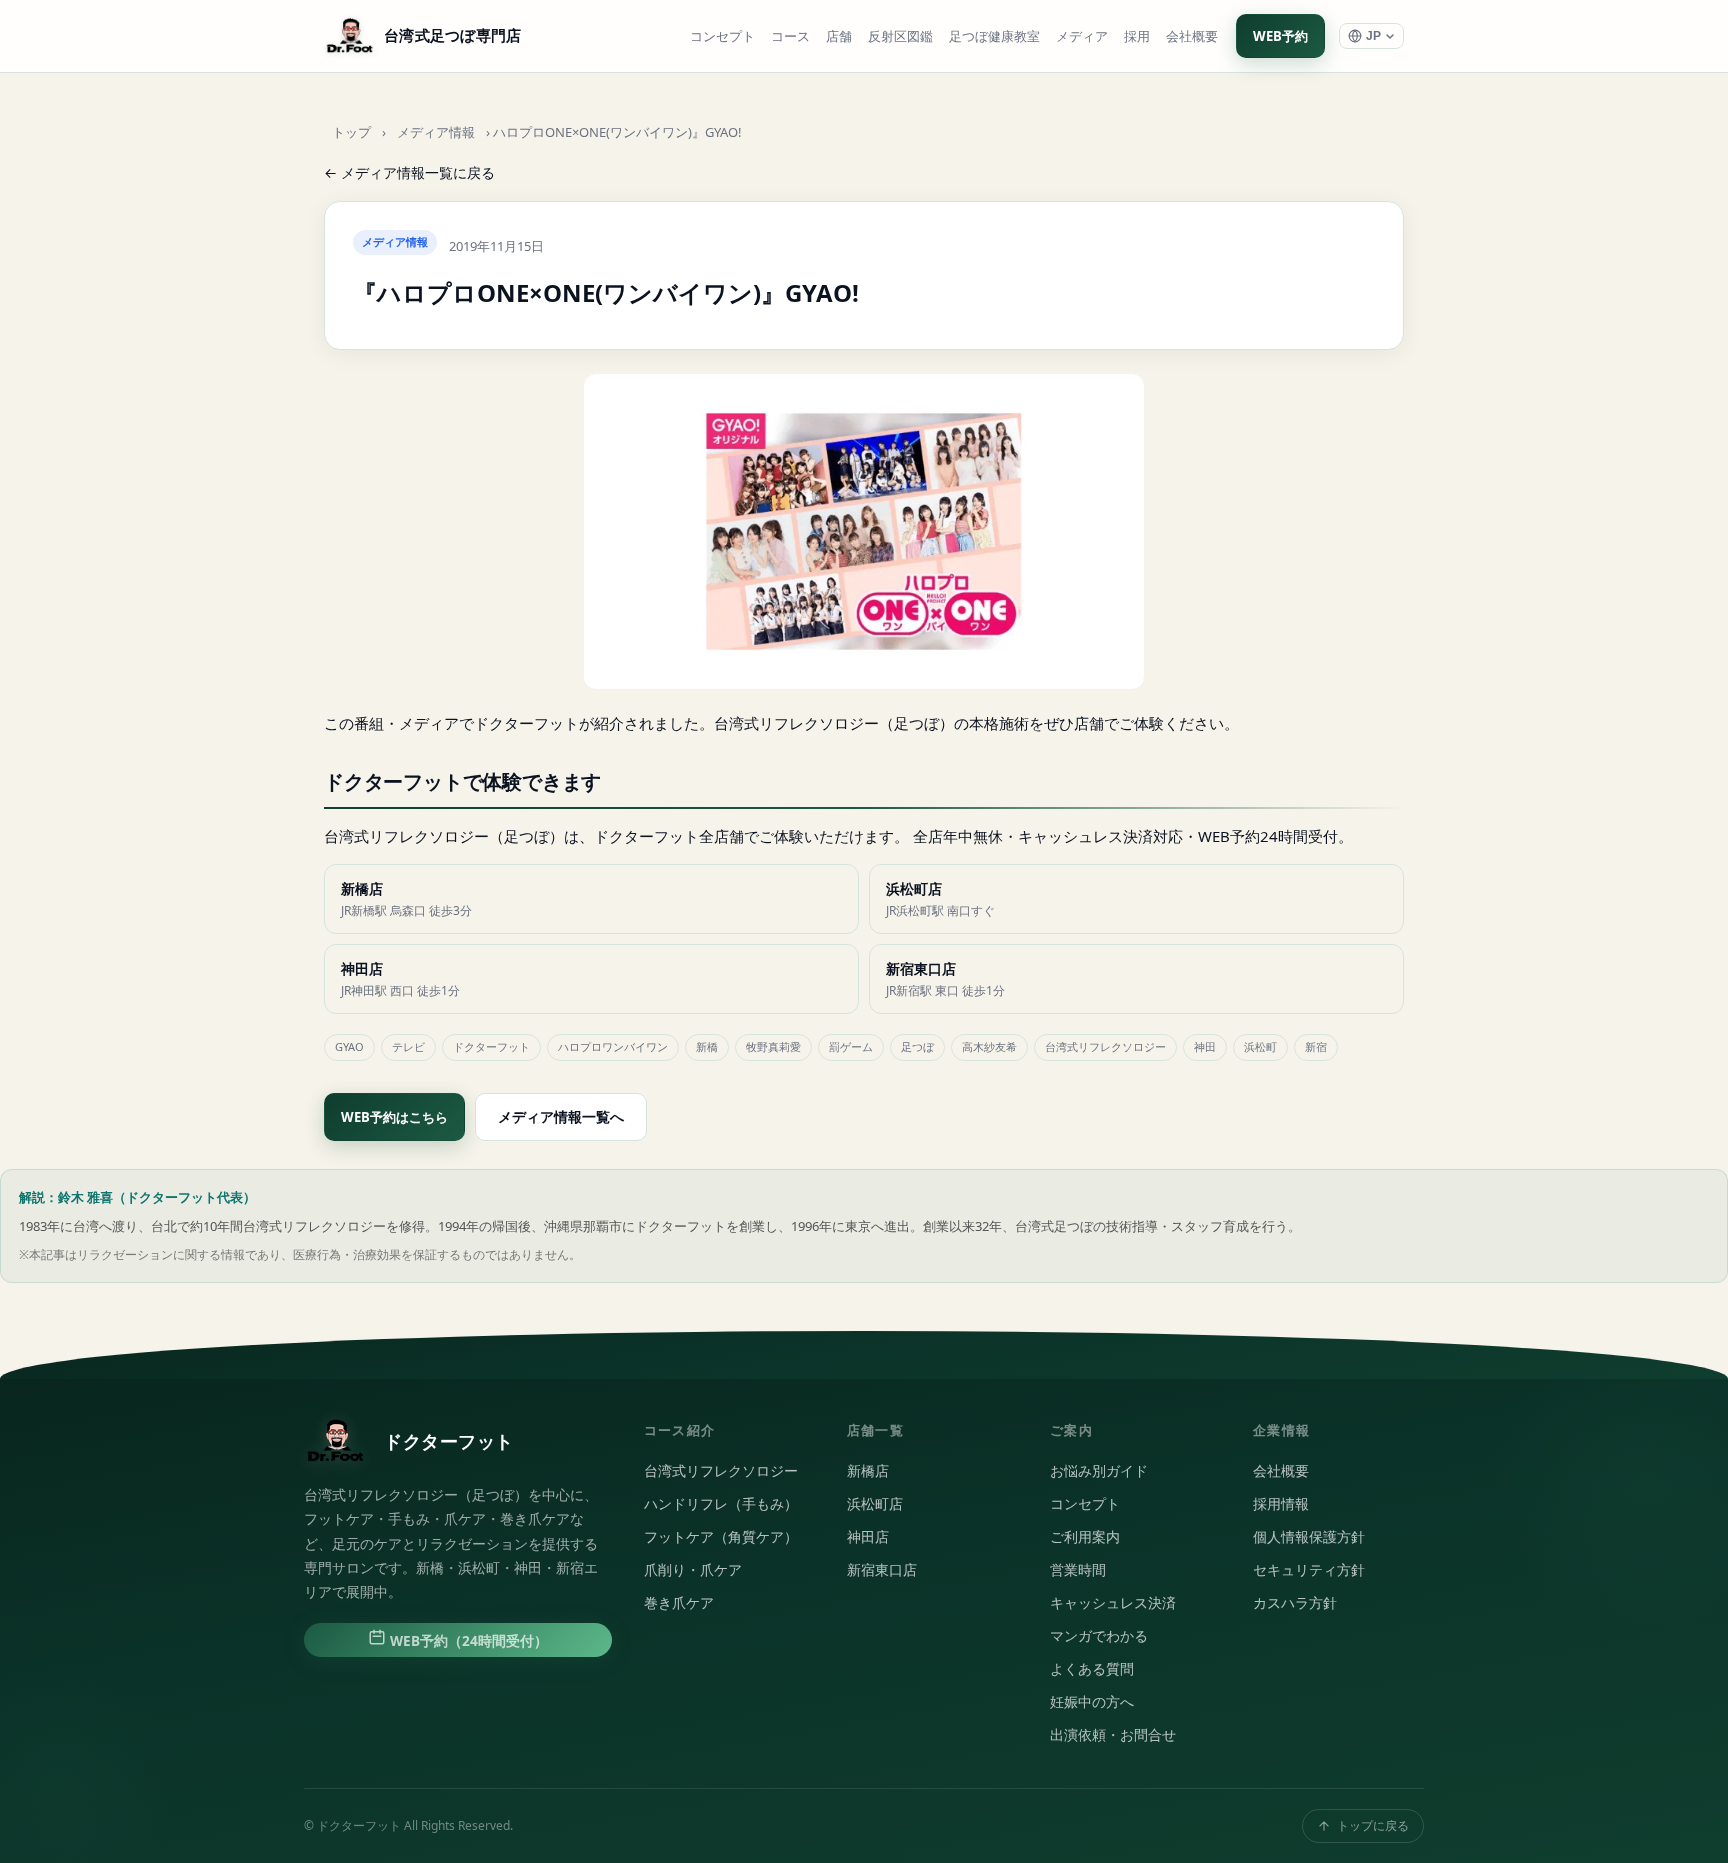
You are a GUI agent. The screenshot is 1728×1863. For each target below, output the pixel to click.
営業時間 (1078, 1570)
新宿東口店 (882, 1570)
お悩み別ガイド (1099, 1471)
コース (790, 36)
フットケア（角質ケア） (721, 1537)
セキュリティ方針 (1309, 1570)
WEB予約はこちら (394, 1117)
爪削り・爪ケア (693, 1570)
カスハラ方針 (1295, 1603)
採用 (1137, 36)
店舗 (839, 36)
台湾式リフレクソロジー (721, 1471)
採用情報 (1281, 1504)
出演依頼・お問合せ (1113, 1735)
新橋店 (868, 1471)
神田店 (868, 1537)
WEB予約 (1280, 36)
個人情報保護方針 (1309, 1537)
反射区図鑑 (900, 36)
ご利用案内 (1085, 1537)
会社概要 (1192, 36)
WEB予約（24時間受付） (467, 1641)
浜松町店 (875, 1504)
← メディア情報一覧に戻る (409, 172)
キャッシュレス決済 (1113, 1603)
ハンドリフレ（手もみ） (721, 1504)
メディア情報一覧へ (561, 1116)
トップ (351, 132)
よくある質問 (1092, 1669)
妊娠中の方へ (1092, 1702)
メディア (1082, 36)
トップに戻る (1373, 1825)
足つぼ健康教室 (994, 36)
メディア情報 (436, 132)
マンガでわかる (1099, 1636)
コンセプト (722, 36)
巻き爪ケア (679, 1603)
